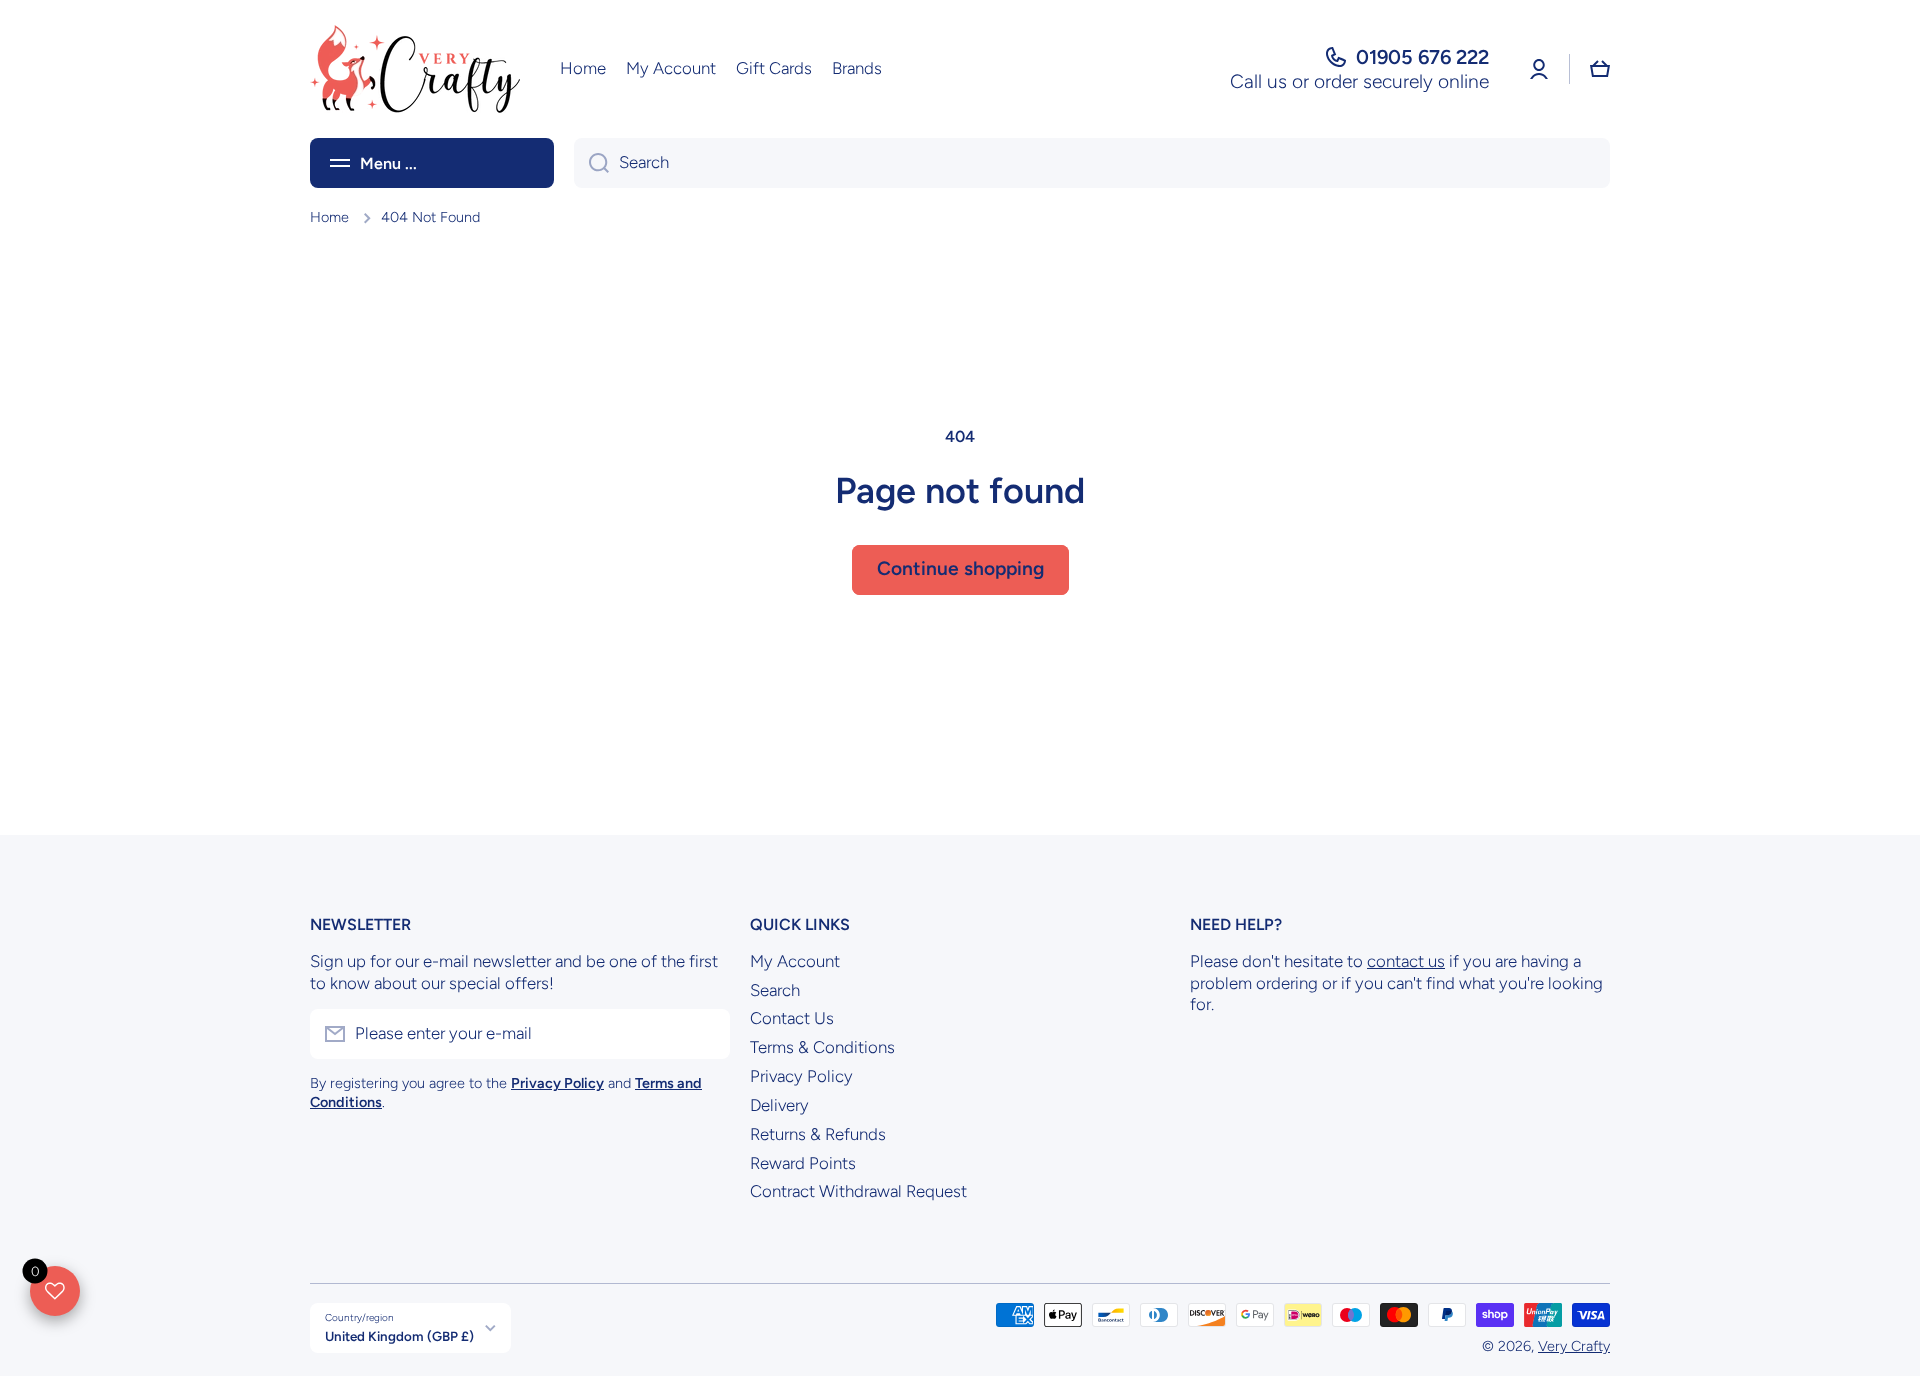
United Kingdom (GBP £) (399, 1336)
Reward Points (803, 1163)
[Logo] (415, 69)
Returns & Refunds (818, 1134)
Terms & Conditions (822, 1047)
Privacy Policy (801, 1076)
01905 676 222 (1422, 57)
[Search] (591, 163)
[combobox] (1092, 163)
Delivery (779, 1105)
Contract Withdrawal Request (858, 1191)
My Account (795, 961)
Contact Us (792, 1018)
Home (329, 217)
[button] (1600, 69)
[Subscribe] (705, 1034)
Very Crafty (1574, 1346)
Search (775, 990)
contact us (1406, 961)
